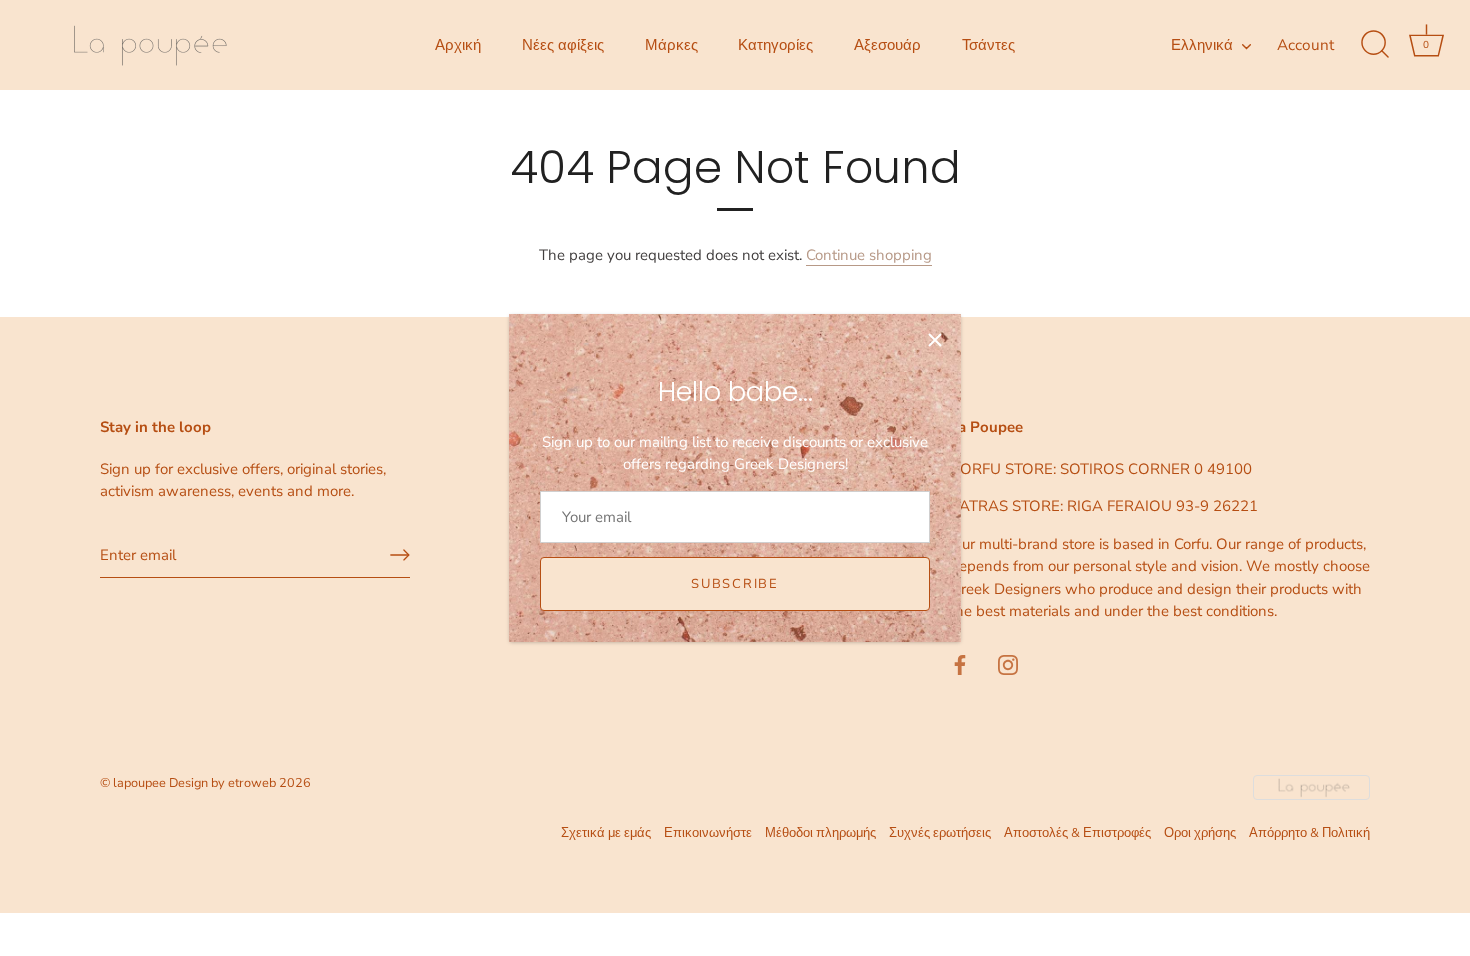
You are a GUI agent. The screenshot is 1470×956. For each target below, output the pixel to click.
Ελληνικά (1202, 45)
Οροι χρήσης (1200, 833)
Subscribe (734, 584)
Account (1305, 45)
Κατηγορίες (775, 45)
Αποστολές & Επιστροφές (1077, 833)
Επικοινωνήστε (708, 833)
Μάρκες (671, 45)
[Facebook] (960, 664)
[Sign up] (400, 555)
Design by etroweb (224, 783)
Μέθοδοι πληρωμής (820, 833)
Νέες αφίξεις (563, 45)
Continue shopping (869, 255)
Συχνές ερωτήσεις (940, 833)
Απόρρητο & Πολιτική (1309, 833)
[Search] (1375, 45)
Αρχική (458, 45)
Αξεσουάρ (887, 45)
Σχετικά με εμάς (606, 833)
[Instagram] (1008, 664)
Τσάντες (988, 45)
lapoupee (139, 783)
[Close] (935, 340)
